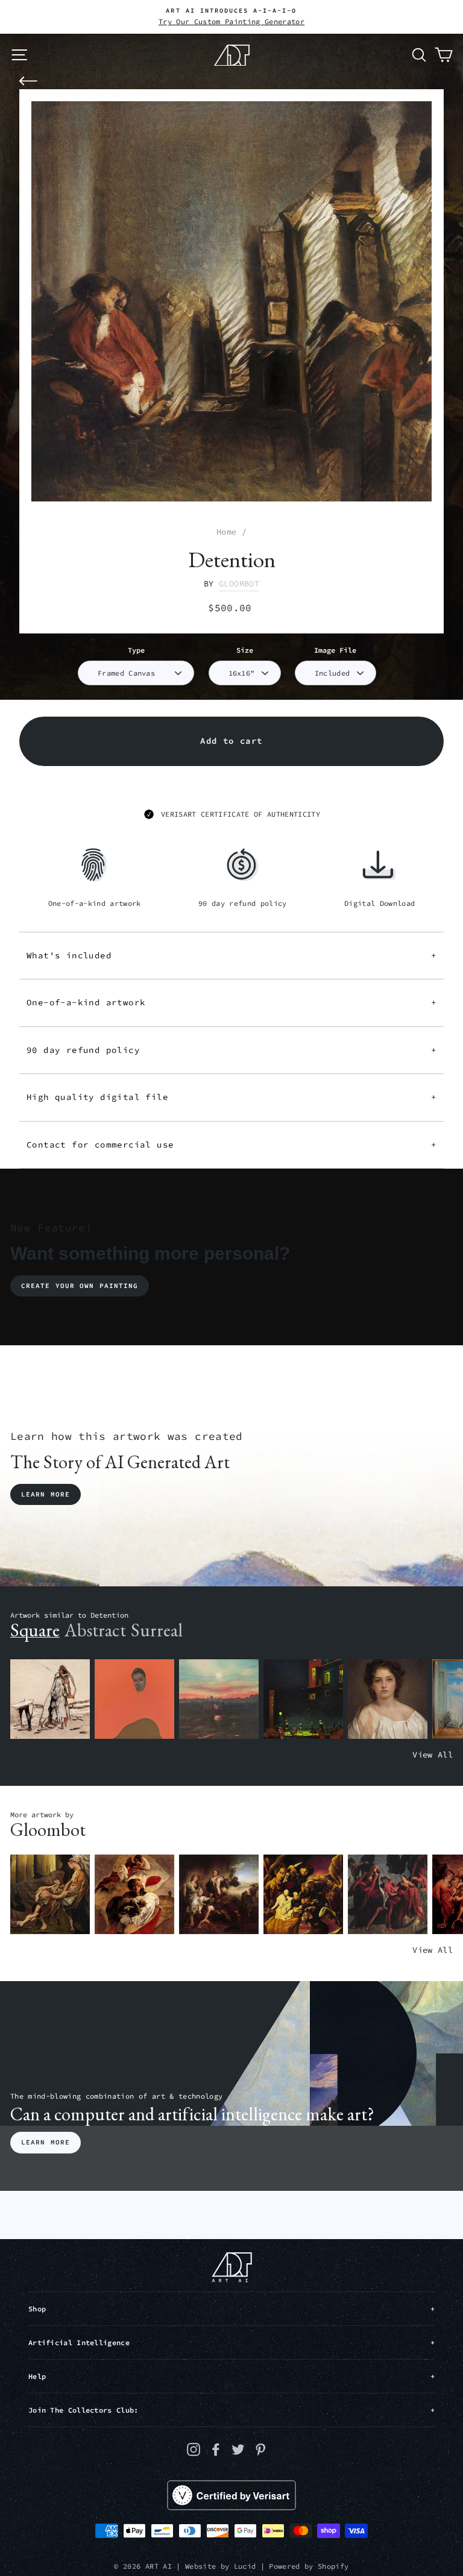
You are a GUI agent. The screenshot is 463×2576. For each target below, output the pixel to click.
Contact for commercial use (231, 1145)
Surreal (157, 1630)
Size (245, 650)
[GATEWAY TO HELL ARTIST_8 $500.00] (219, 1895)
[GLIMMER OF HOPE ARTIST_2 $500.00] (303, 1699)
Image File (335, 650)
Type (136, 650)
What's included (231, 955)
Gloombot (239, 584)
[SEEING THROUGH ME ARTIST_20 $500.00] (388, 1699)
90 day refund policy (231, 1050)
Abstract (95, 1630)
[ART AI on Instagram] (194, 2449)
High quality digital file (231, 1097)
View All (433, 1755)
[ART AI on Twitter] (238, 2449)
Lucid (245, 2566)
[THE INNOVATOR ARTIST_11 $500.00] (50, 1699)
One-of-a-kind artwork (231, 1002)
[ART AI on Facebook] (216, 2449)
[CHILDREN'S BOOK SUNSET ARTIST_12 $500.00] (219, 1699)
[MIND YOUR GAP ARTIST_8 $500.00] (134, 1895)
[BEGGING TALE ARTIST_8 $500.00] (50, 1895)
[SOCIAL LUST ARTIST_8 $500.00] (388, 1895)
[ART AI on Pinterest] (260, 2449)
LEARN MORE (46, 2142)
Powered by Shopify (309, 2566)
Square (35, 1630)
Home (226, 532)
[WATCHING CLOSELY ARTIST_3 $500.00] (134, 1699)
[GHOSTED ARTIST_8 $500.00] (303, 1895)
